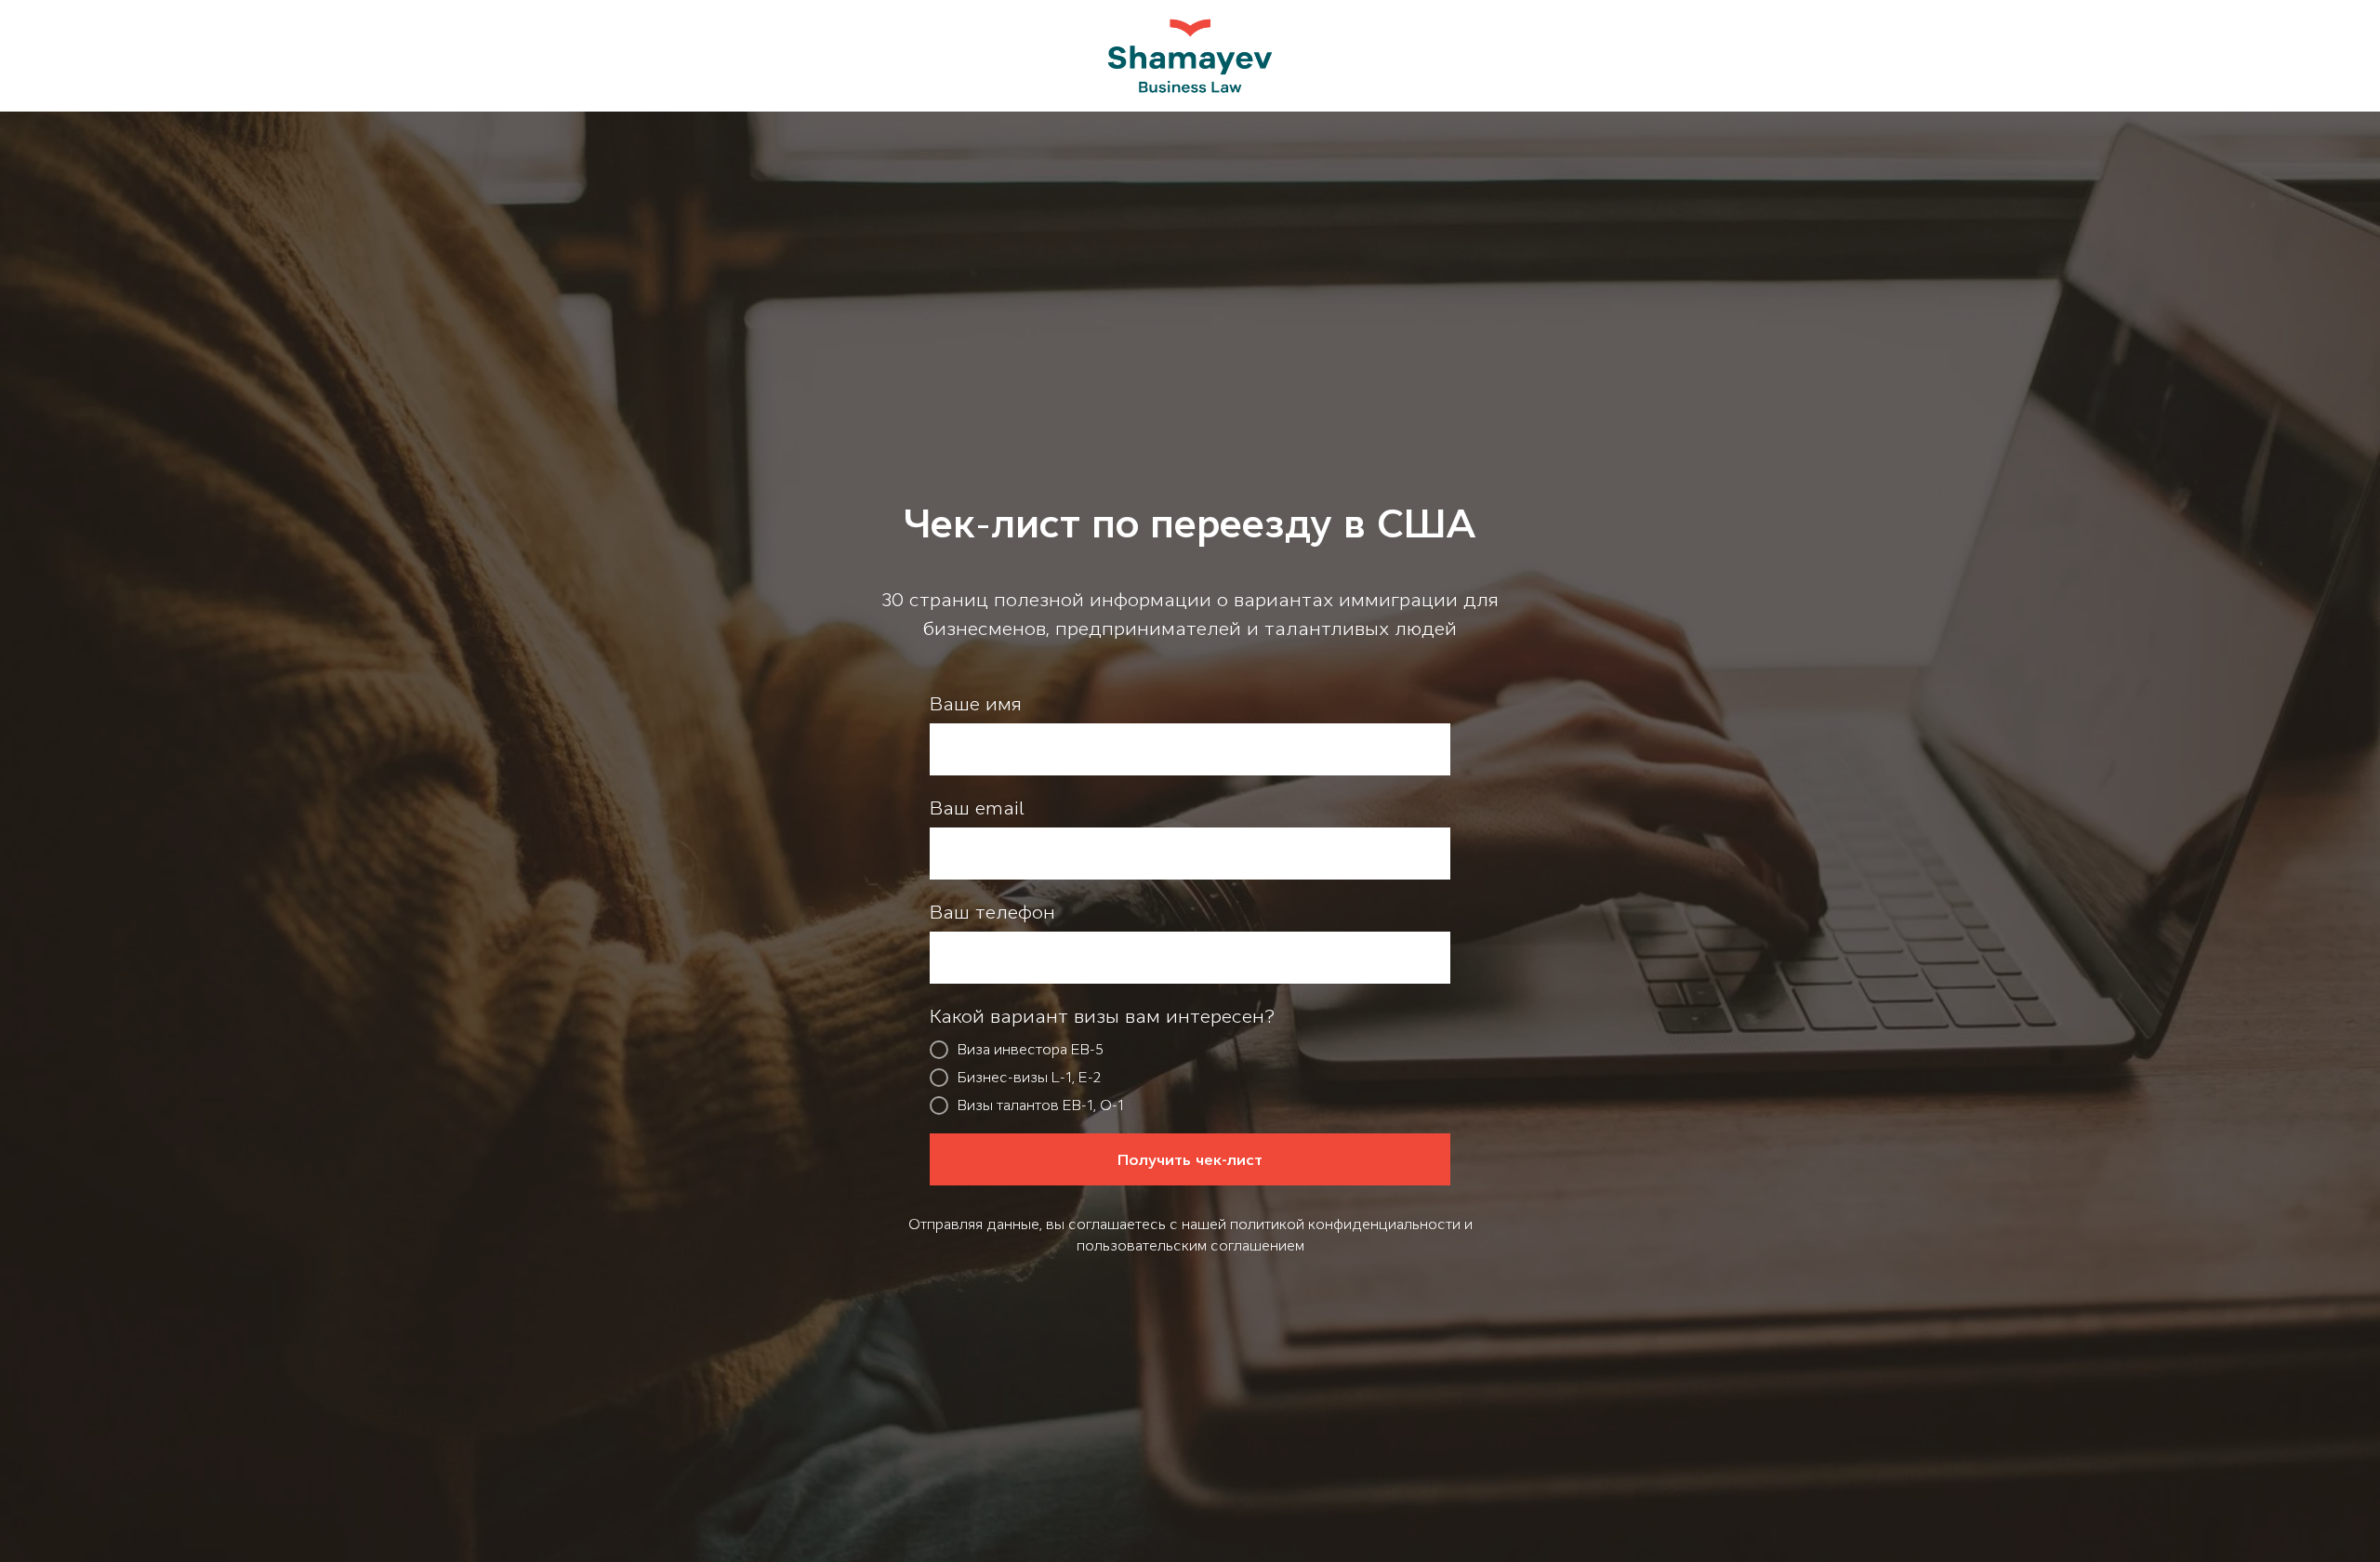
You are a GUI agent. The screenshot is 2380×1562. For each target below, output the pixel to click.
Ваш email (977, 808)
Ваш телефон (992, 912)
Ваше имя (976, 704)
